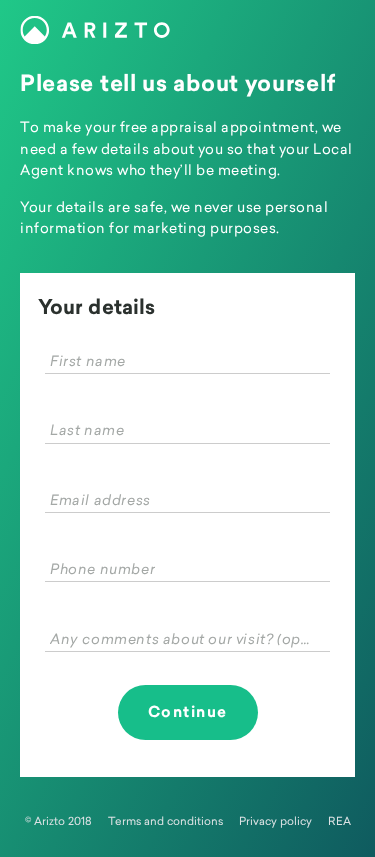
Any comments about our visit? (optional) (182, 638)
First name (88, 360)
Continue (188, 712)
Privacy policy (275, 820)
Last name (87, 429)
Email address (100, 499)
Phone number (102, 568)
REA (339, 820)
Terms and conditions (165, 820)
